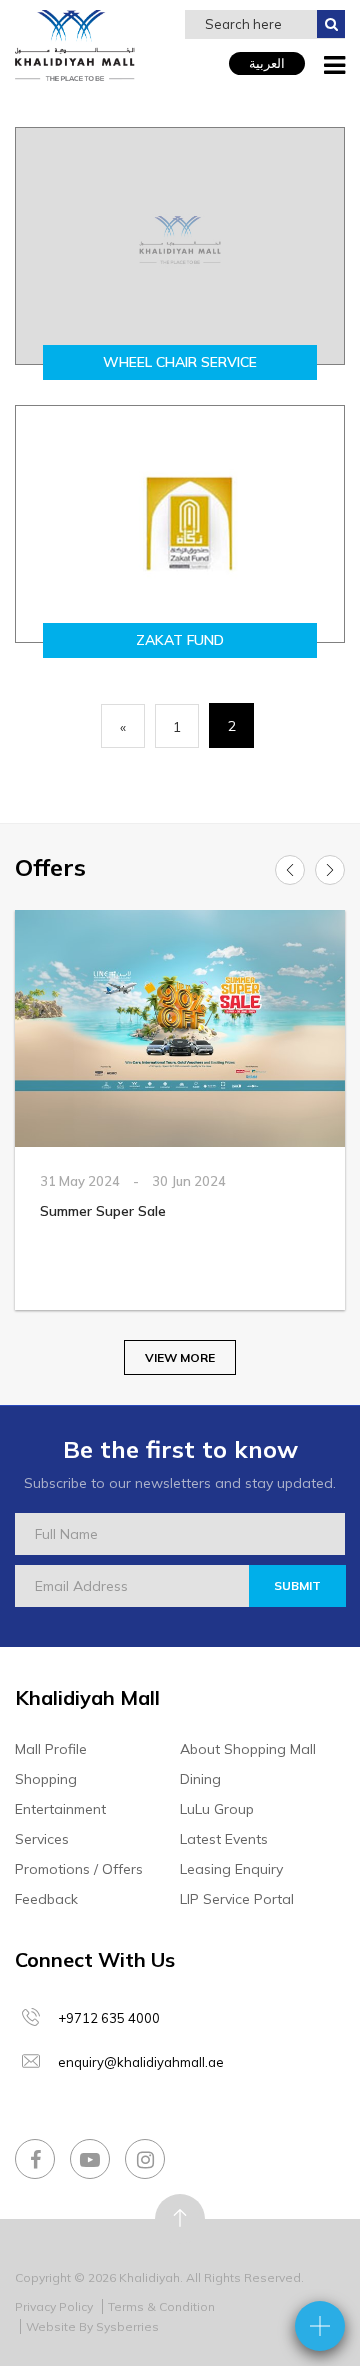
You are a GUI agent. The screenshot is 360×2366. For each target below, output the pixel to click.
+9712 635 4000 (109, 2018)
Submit (297, 1585)
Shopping (46, 1779)
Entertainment (60, 1809)
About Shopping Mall (248, 1749)
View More (180, 1357)
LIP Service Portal (237, 1899)
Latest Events (224, 1839)
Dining (200, 1779)
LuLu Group (217, 1809)
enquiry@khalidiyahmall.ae (141, 2062)
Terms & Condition (161, 2306)
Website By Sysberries (92, 2326)
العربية (267, 63)
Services (42, 1839)
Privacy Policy (54, 2306)
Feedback (46, 1899)
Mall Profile (51, 1749)
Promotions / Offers (79, 1869)
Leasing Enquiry (231, 1869)
